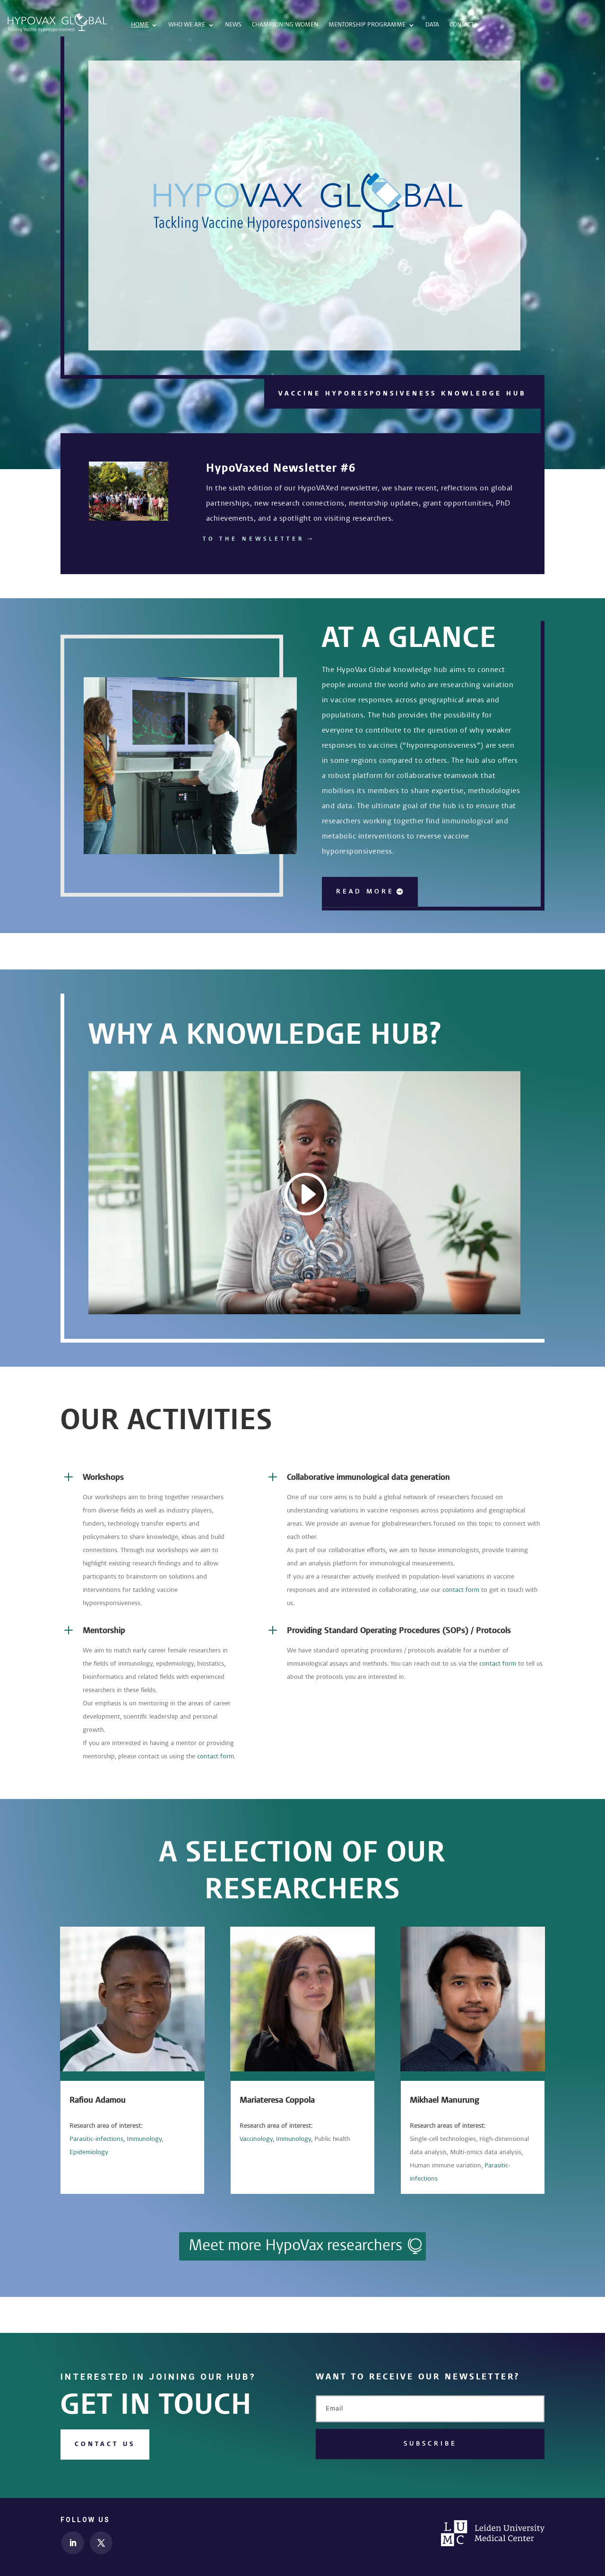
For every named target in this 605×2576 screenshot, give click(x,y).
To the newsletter (254, 539)
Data (432, 25)
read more (365, 891)
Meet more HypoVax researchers (295, 2246)
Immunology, (145, 2139)
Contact (462, 25)
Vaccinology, (257, 2139)
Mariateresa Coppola (277, 2100)
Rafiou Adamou (98, 2100)
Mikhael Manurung (445, 2100)
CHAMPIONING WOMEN (285, 25)
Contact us (105, 2444)
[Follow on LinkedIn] (73, 2543)
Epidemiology (89, 2152)
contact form (461, 1590)
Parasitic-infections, (97, 2139)
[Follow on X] (101, 2543)
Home (140, 25)
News (233, 25)
